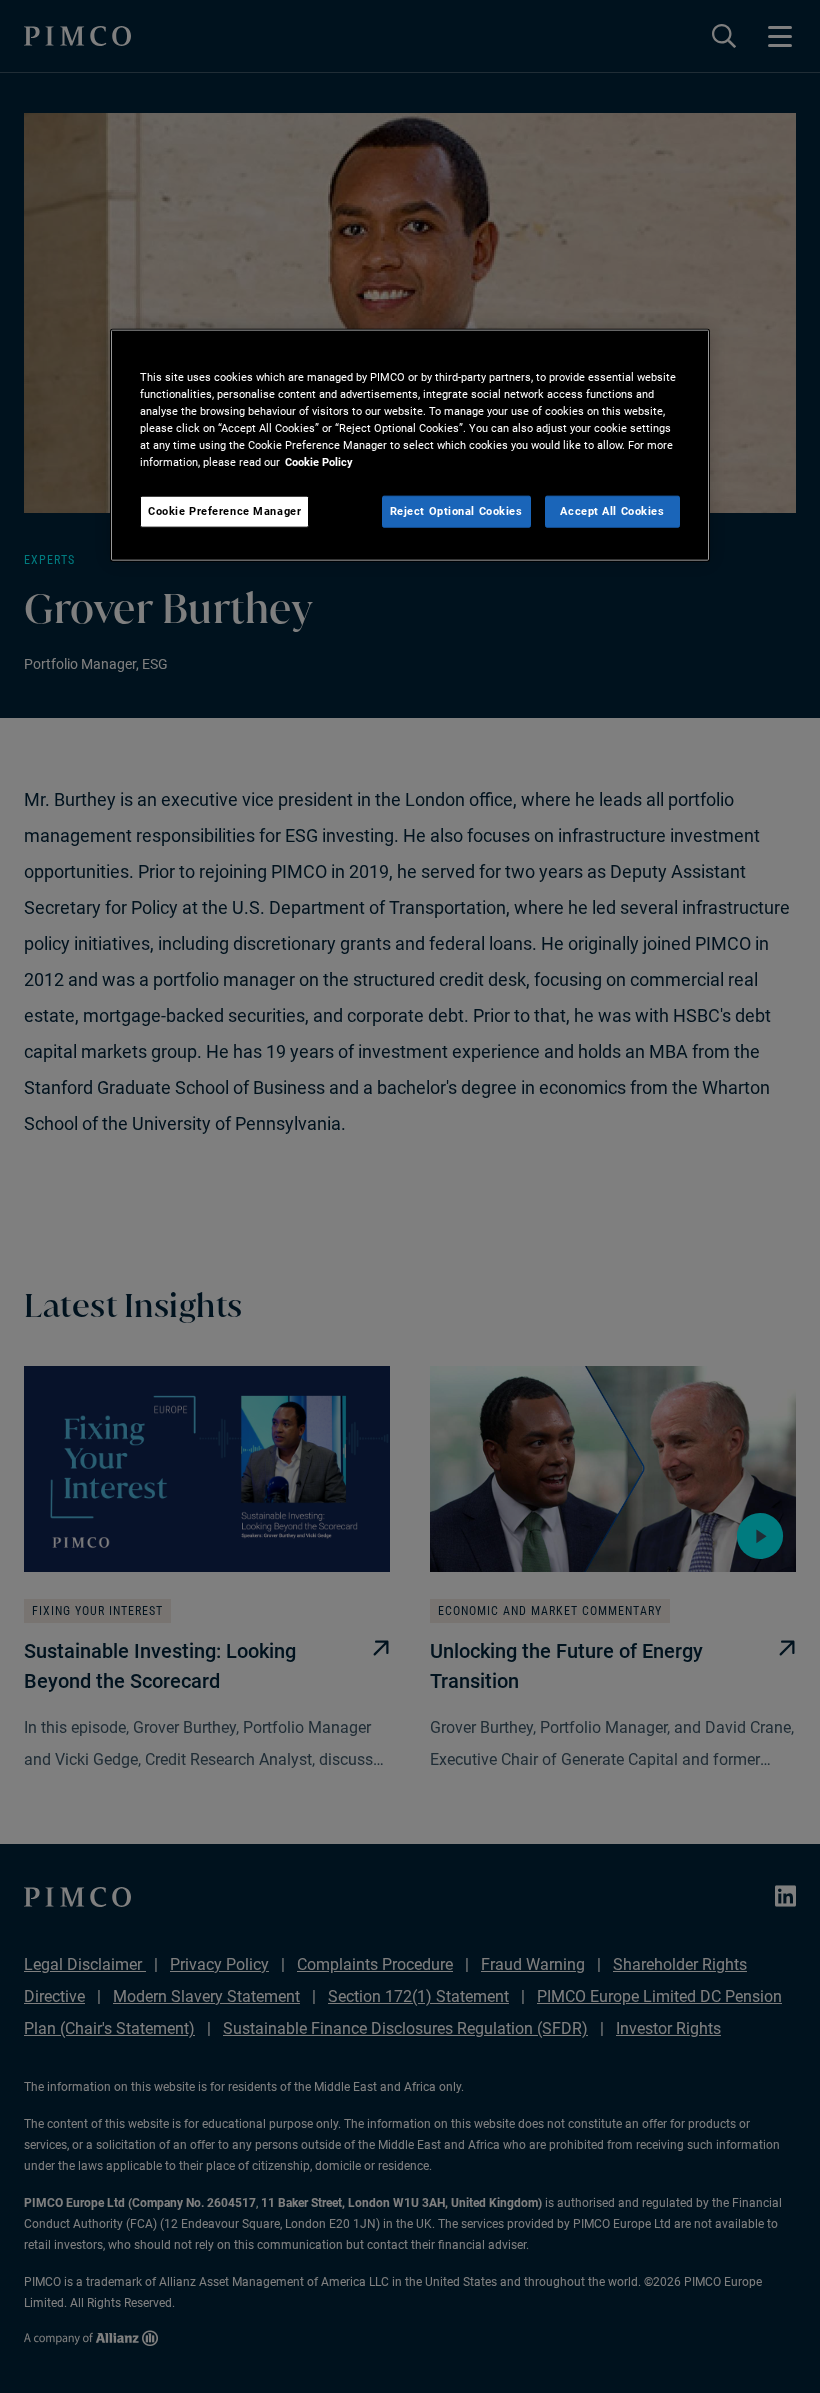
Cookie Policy (319, 462)
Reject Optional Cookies (456, 511)
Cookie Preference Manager (224, 511)
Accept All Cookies (612, 511)
